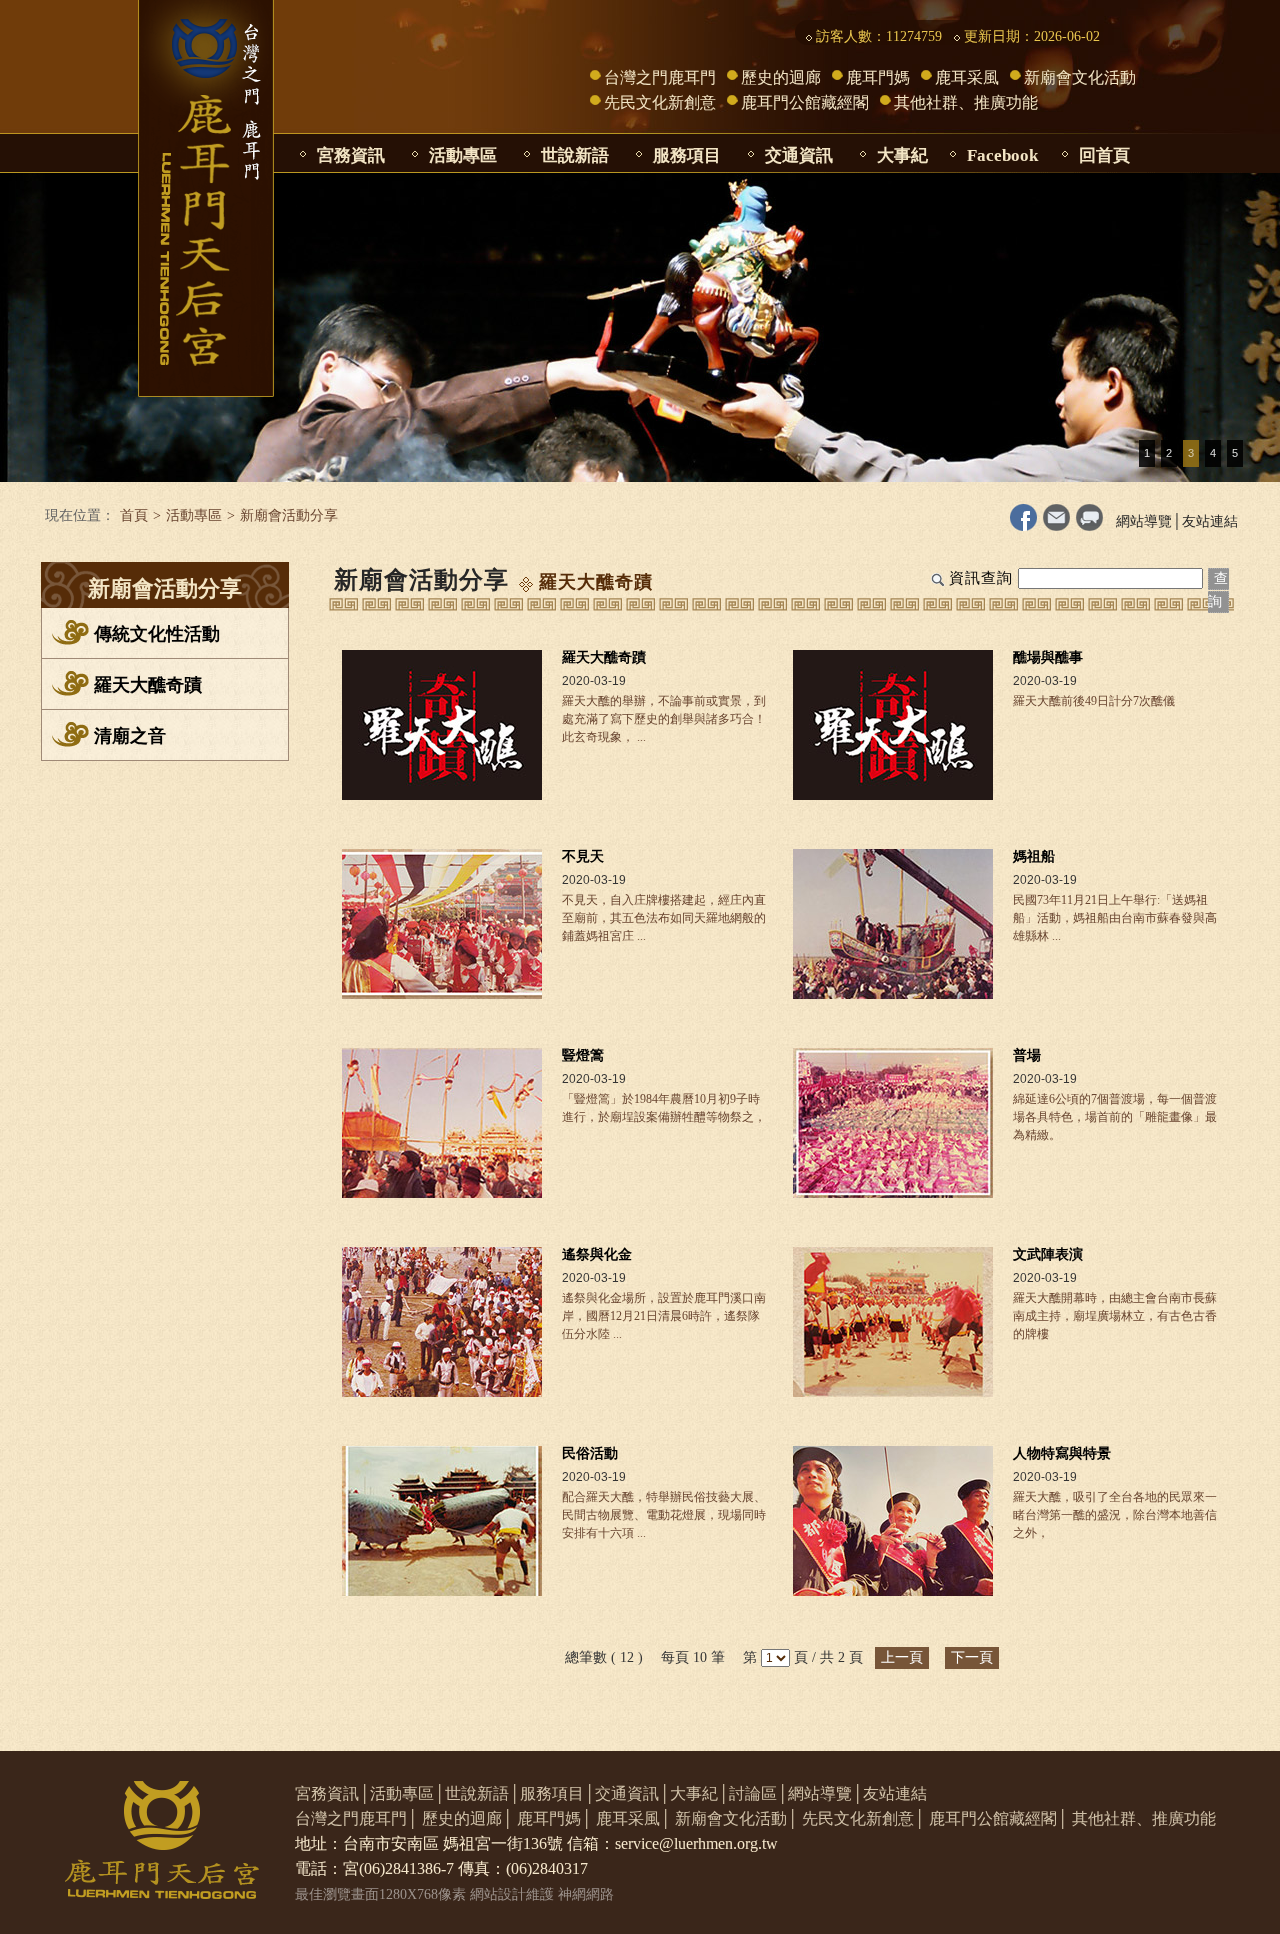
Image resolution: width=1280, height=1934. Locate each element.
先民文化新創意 (660, 102)
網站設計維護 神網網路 (542, 1894)
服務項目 (687, 155)
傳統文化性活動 (157, 634)
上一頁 (902, 1657)
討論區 (753, 1793)
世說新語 (575, 155)
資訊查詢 (981, 578)
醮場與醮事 (1048, 657)
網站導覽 (1144, 521)
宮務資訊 (351, 155)
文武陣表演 (1048, 1254)
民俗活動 (590, 1453)
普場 (1027, 1055)
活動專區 (463, 155)
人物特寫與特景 (1062, 1453)
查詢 (1218, 590)
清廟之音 (130, 736)
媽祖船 (1034, 856)
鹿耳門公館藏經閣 (805, 102)
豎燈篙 (583, 1055)
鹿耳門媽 (878, 77)
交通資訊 (799, 155)
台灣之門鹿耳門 (660, 77)
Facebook (1002, 155)
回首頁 (1104, 155)
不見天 (583, 856)
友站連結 (1210, 521)
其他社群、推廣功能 (966, 102)
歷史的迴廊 (781, 77)
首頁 (134, 515)
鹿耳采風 (967, 77)
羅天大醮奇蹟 (148, 685)
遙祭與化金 (597, 1254)
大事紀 (902, 155)
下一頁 (972, 1657)
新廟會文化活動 (1080, 77)
